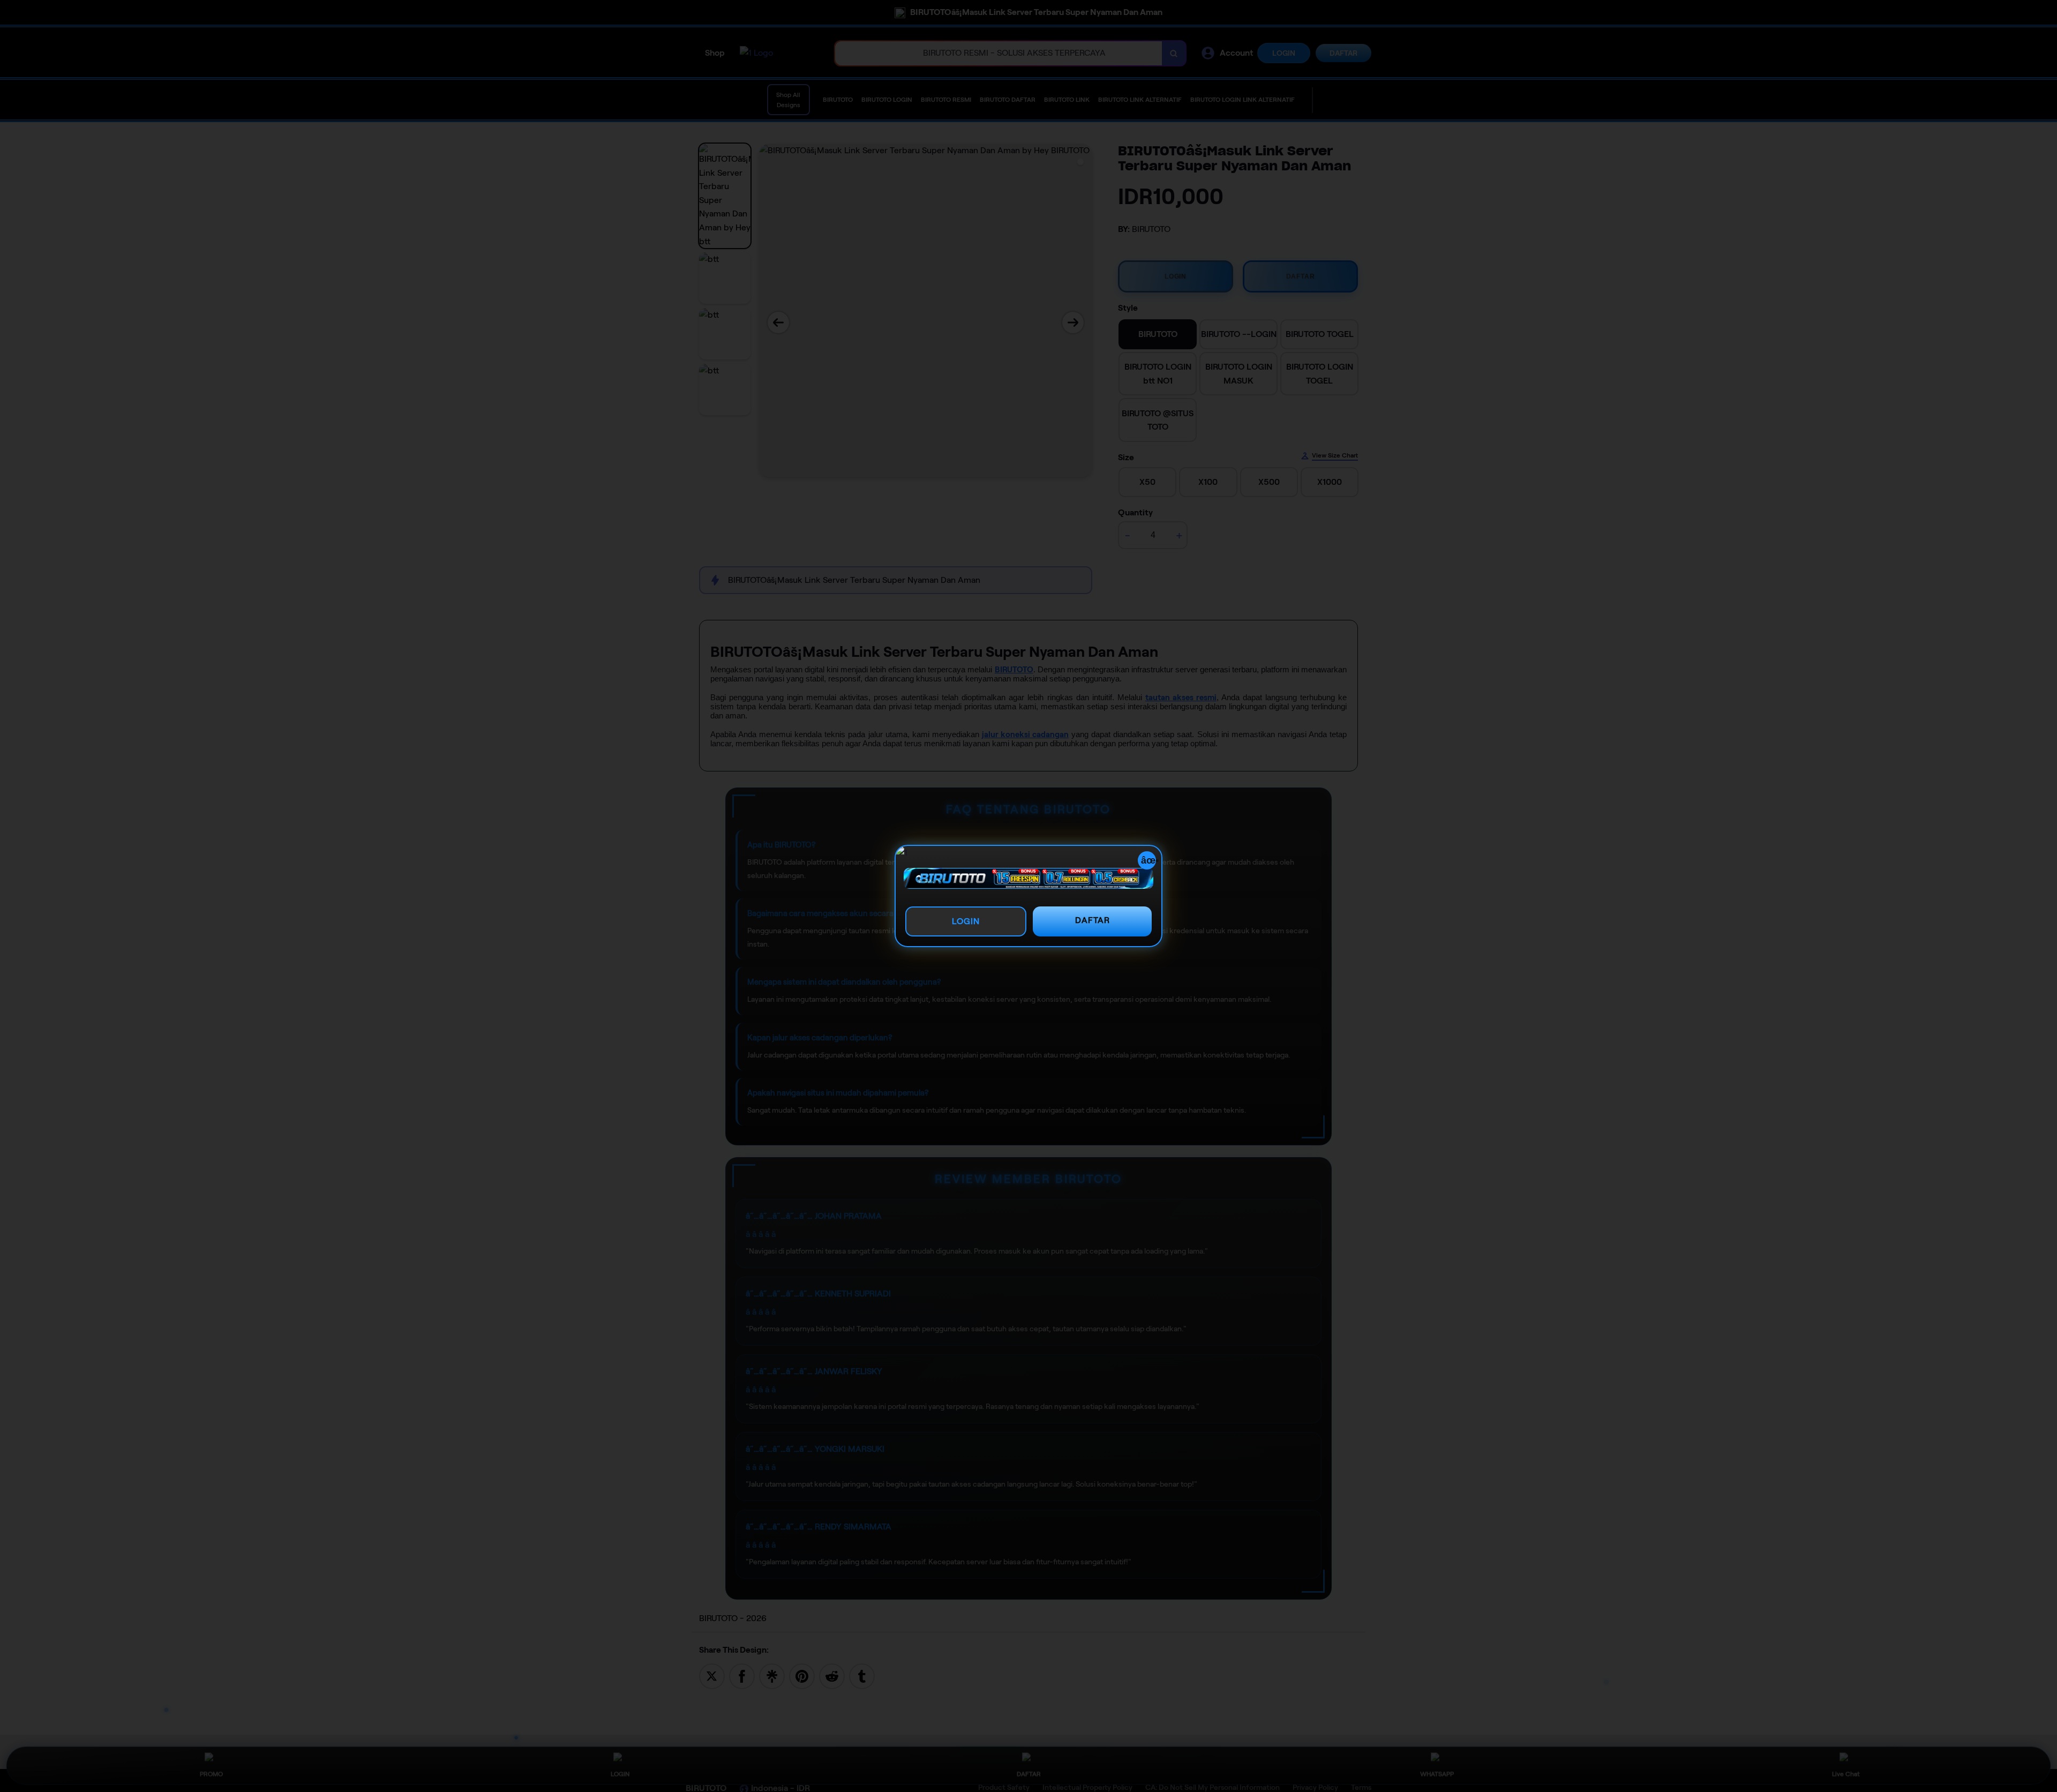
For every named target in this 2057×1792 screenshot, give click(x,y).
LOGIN (966, 921)
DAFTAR (1093, 920)
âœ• (1148, 860)
